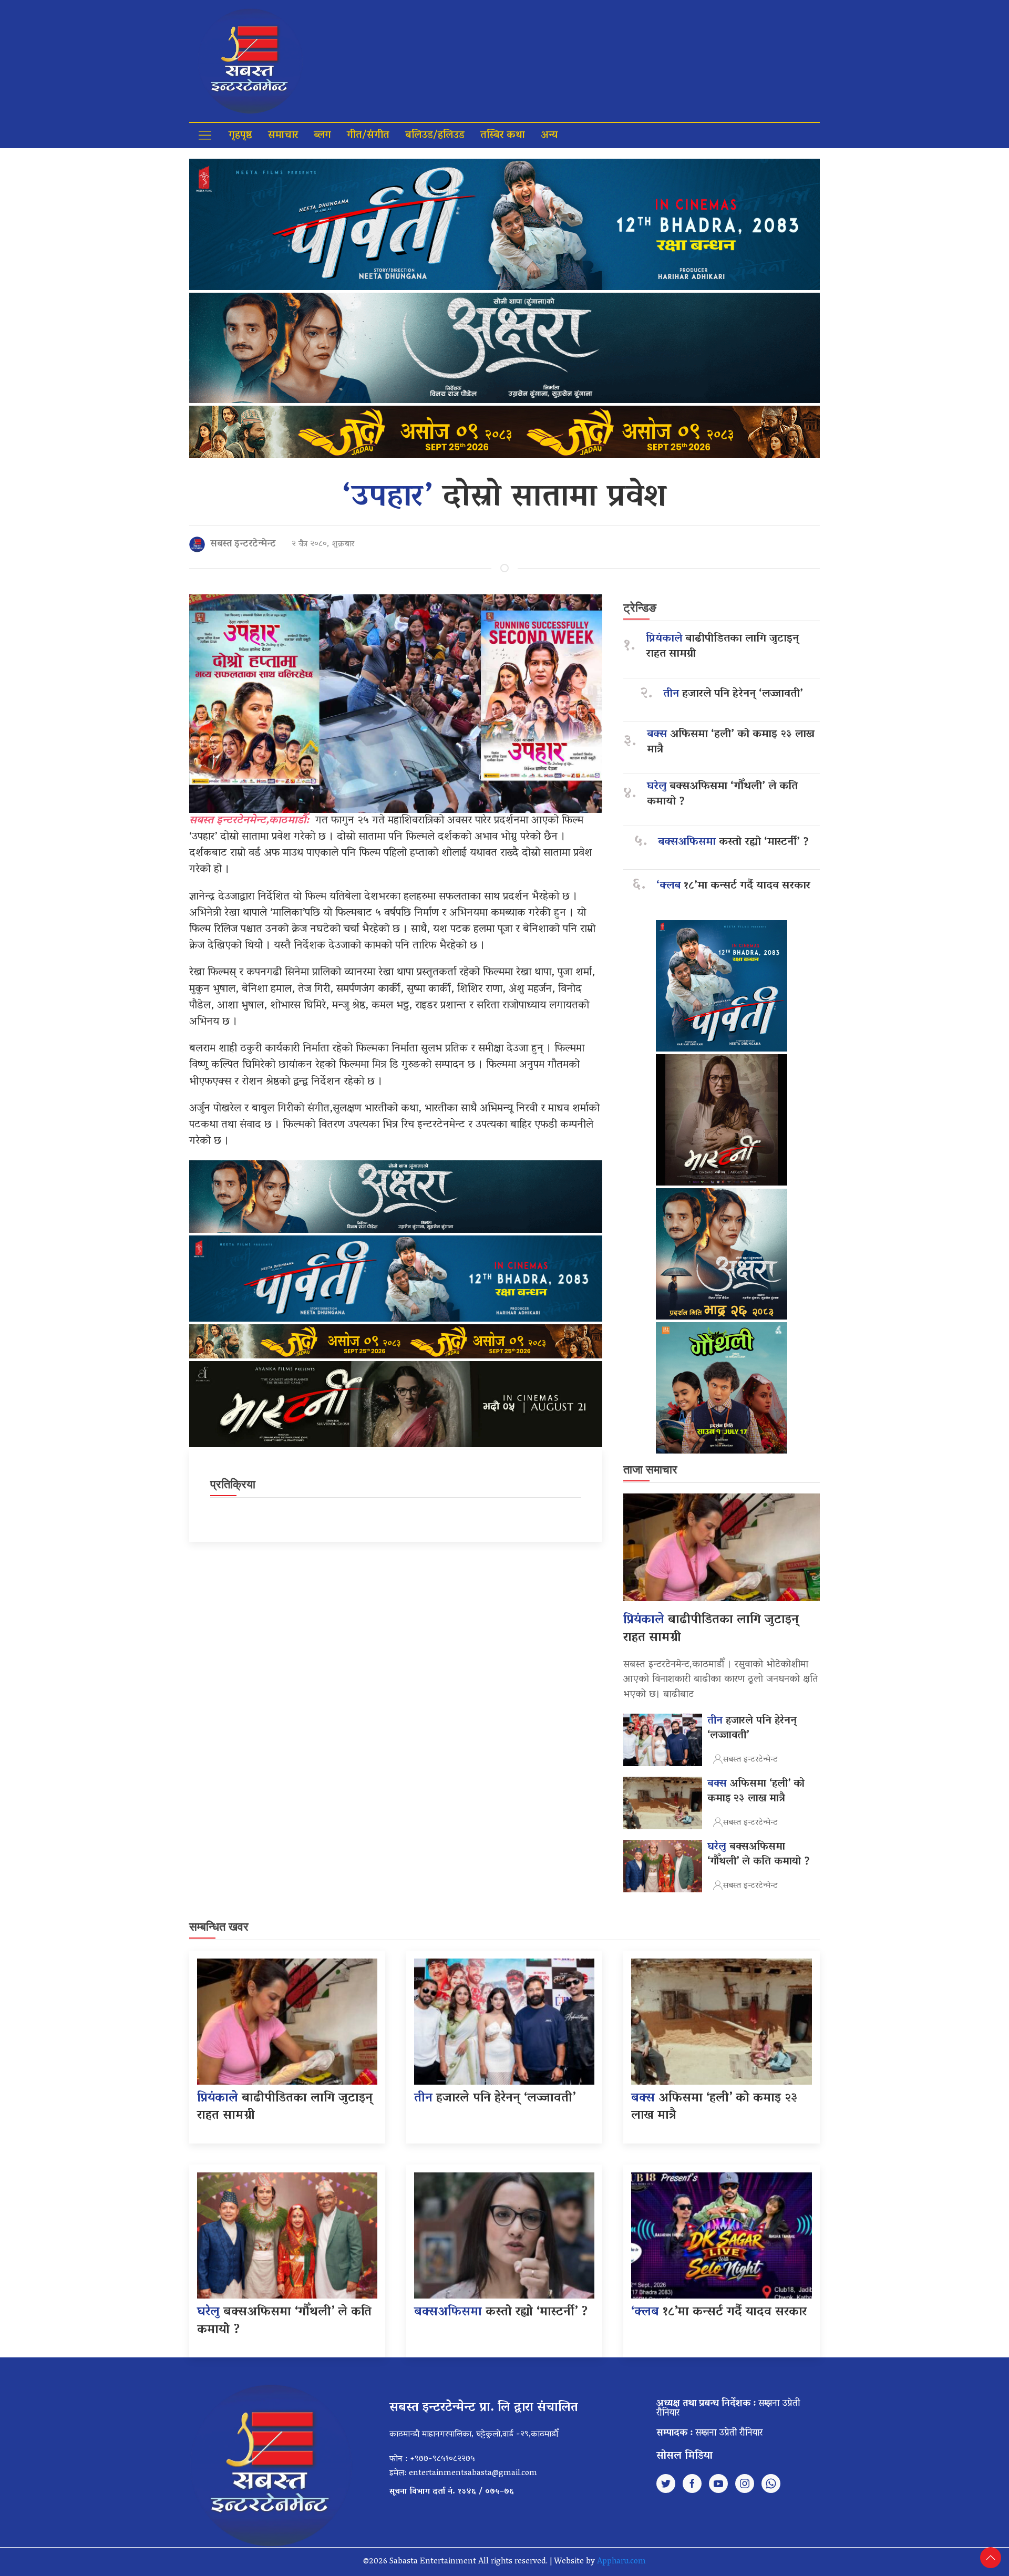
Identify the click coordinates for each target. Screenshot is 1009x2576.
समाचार (283, 136)
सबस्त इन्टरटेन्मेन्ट (243, 544)
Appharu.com (621, 2562)
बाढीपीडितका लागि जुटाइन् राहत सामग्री (722, 647)
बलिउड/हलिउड (435, 136)
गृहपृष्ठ (240, 136)
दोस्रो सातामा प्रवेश (505, 498)
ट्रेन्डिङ (640, 608)
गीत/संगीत (368, 136)
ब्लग (322, 136)
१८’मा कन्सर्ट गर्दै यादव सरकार (733, 886)
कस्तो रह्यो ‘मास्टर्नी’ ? (733, 843)
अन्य (549, 136)
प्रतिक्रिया (233, 1484)
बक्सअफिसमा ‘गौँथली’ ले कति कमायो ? (722, 795)
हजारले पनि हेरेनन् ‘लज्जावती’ (733, 694)
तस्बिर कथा (503, 136)
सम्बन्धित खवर (219, 1927)
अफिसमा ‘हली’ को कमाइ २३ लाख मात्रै (731, 743)
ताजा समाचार (650, 1470)
